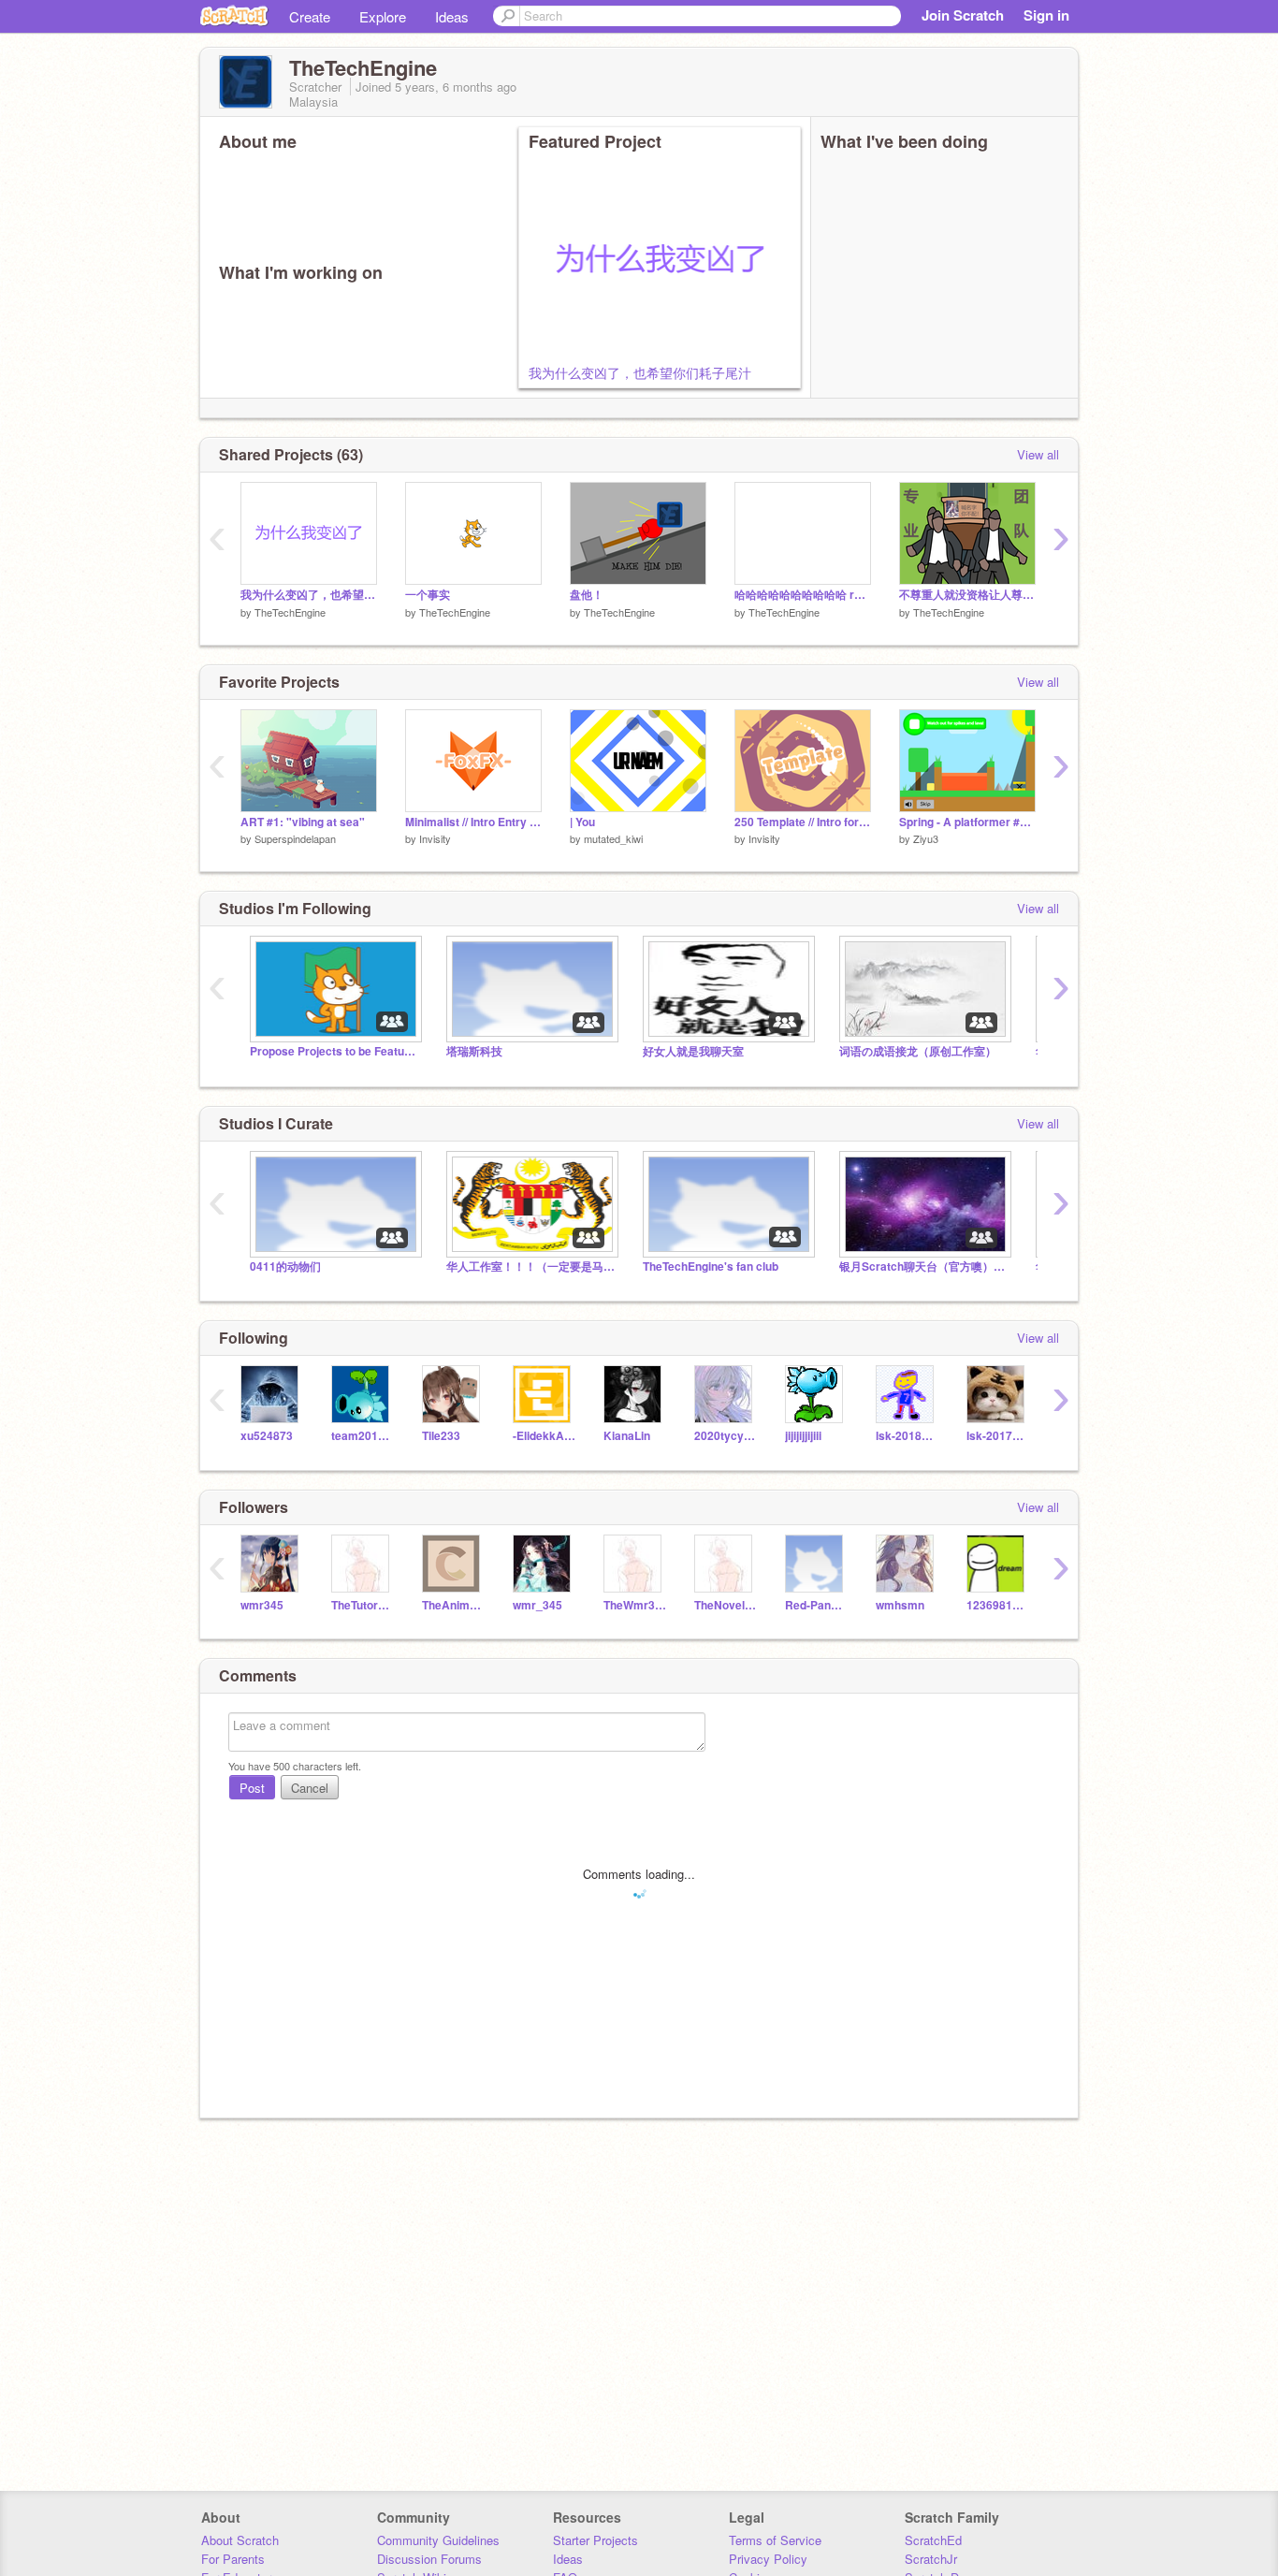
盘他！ (587, 595)
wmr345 (262, 1605)
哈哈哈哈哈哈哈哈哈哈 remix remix (803, 595)
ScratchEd (933, 2540)
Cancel (310, 1788)
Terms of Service (775, 2540)
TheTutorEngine (363, 1605)
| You (582, 822)
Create (310, 16)
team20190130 (363, 1436)
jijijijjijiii (803, 1436)
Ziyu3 (926, 838)
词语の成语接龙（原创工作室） (918, 1051)
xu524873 (267, 1436)
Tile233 (441, 1436)
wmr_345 (537, 1605)
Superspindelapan (295, 838)
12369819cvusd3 (998, 1605)
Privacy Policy (768, 2559)
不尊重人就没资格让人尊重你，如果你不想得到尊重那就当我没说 (967, 595)
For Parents (233, 2559)
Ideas (452, 16)
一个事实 (428, 595)
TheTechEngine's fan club (711, 1266)
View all (1038, 454)
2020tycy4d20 (726, 1436)
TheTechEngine (290, 612)
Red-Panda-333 (816, 1605)
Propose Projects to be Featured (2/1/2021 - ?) (334, 1051)
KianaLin (627, 1436)
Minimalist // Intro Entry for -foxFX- (473, 822)
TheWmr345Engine (635, 1605)
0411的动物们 (285, 1266)
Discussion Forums (429, 2559)
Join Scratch (963, 15)
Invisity (435, 838)
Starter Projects (595, 2540)
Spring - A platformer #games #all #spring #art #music (967, 822)
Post (252, 1788)
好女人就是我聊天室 (693, 1051)
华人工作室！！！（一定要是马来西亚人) (530, 1266)
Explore (383, 16)
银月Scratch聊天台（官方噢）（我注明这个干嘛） (923, 1266)
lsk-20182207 (907, 1436)
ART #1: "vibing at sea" (303, 822)
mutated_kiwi (613, 838)
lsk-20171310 (998, 1436)
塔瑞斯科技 (474, 1051)
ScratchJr (931, 2559)
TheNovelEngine (726, 1605)
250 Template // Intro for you (803, 822)
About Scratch (240, 2540)
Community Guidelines (438, 2540)
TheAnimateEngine (453, 1605)
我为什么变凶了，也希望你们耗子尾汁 (640, 372)
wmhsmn (900, 1605)
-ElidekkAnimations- (544, 1436)
